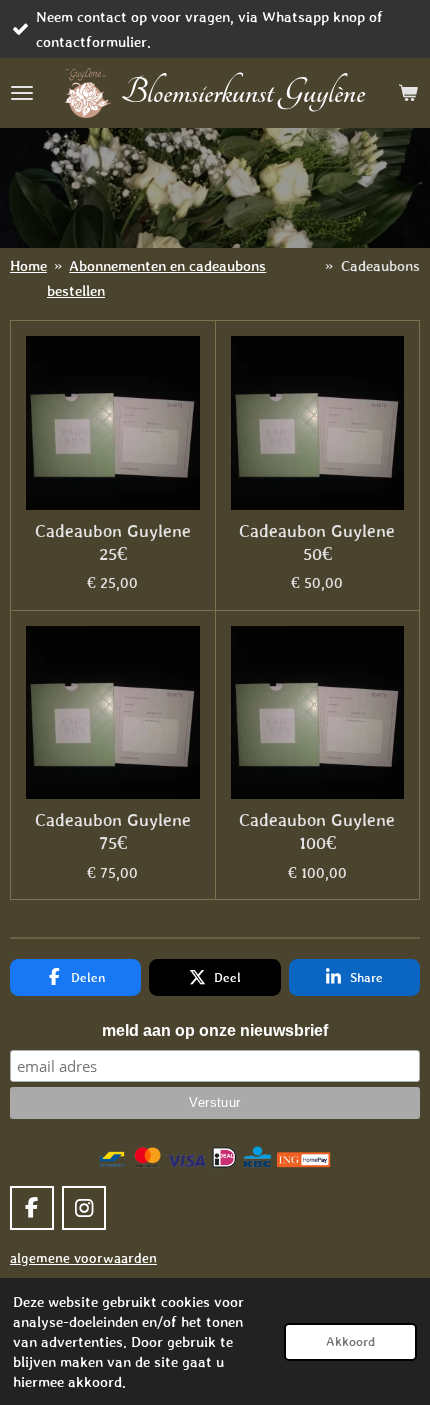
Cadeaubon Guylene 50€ (317, 542)
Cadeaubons (380, 265)
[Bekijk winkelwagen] (408, 93)
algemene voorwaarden (83, 1258)
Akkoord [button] (350, 1341)
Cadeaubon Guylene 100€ (317, 831)
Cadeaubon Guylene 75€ (113, 831)
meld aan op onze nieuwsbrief (215, 1030)
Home (28, 265)
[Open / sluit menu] (22, 93)
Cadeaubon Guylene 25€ (113, 542)
